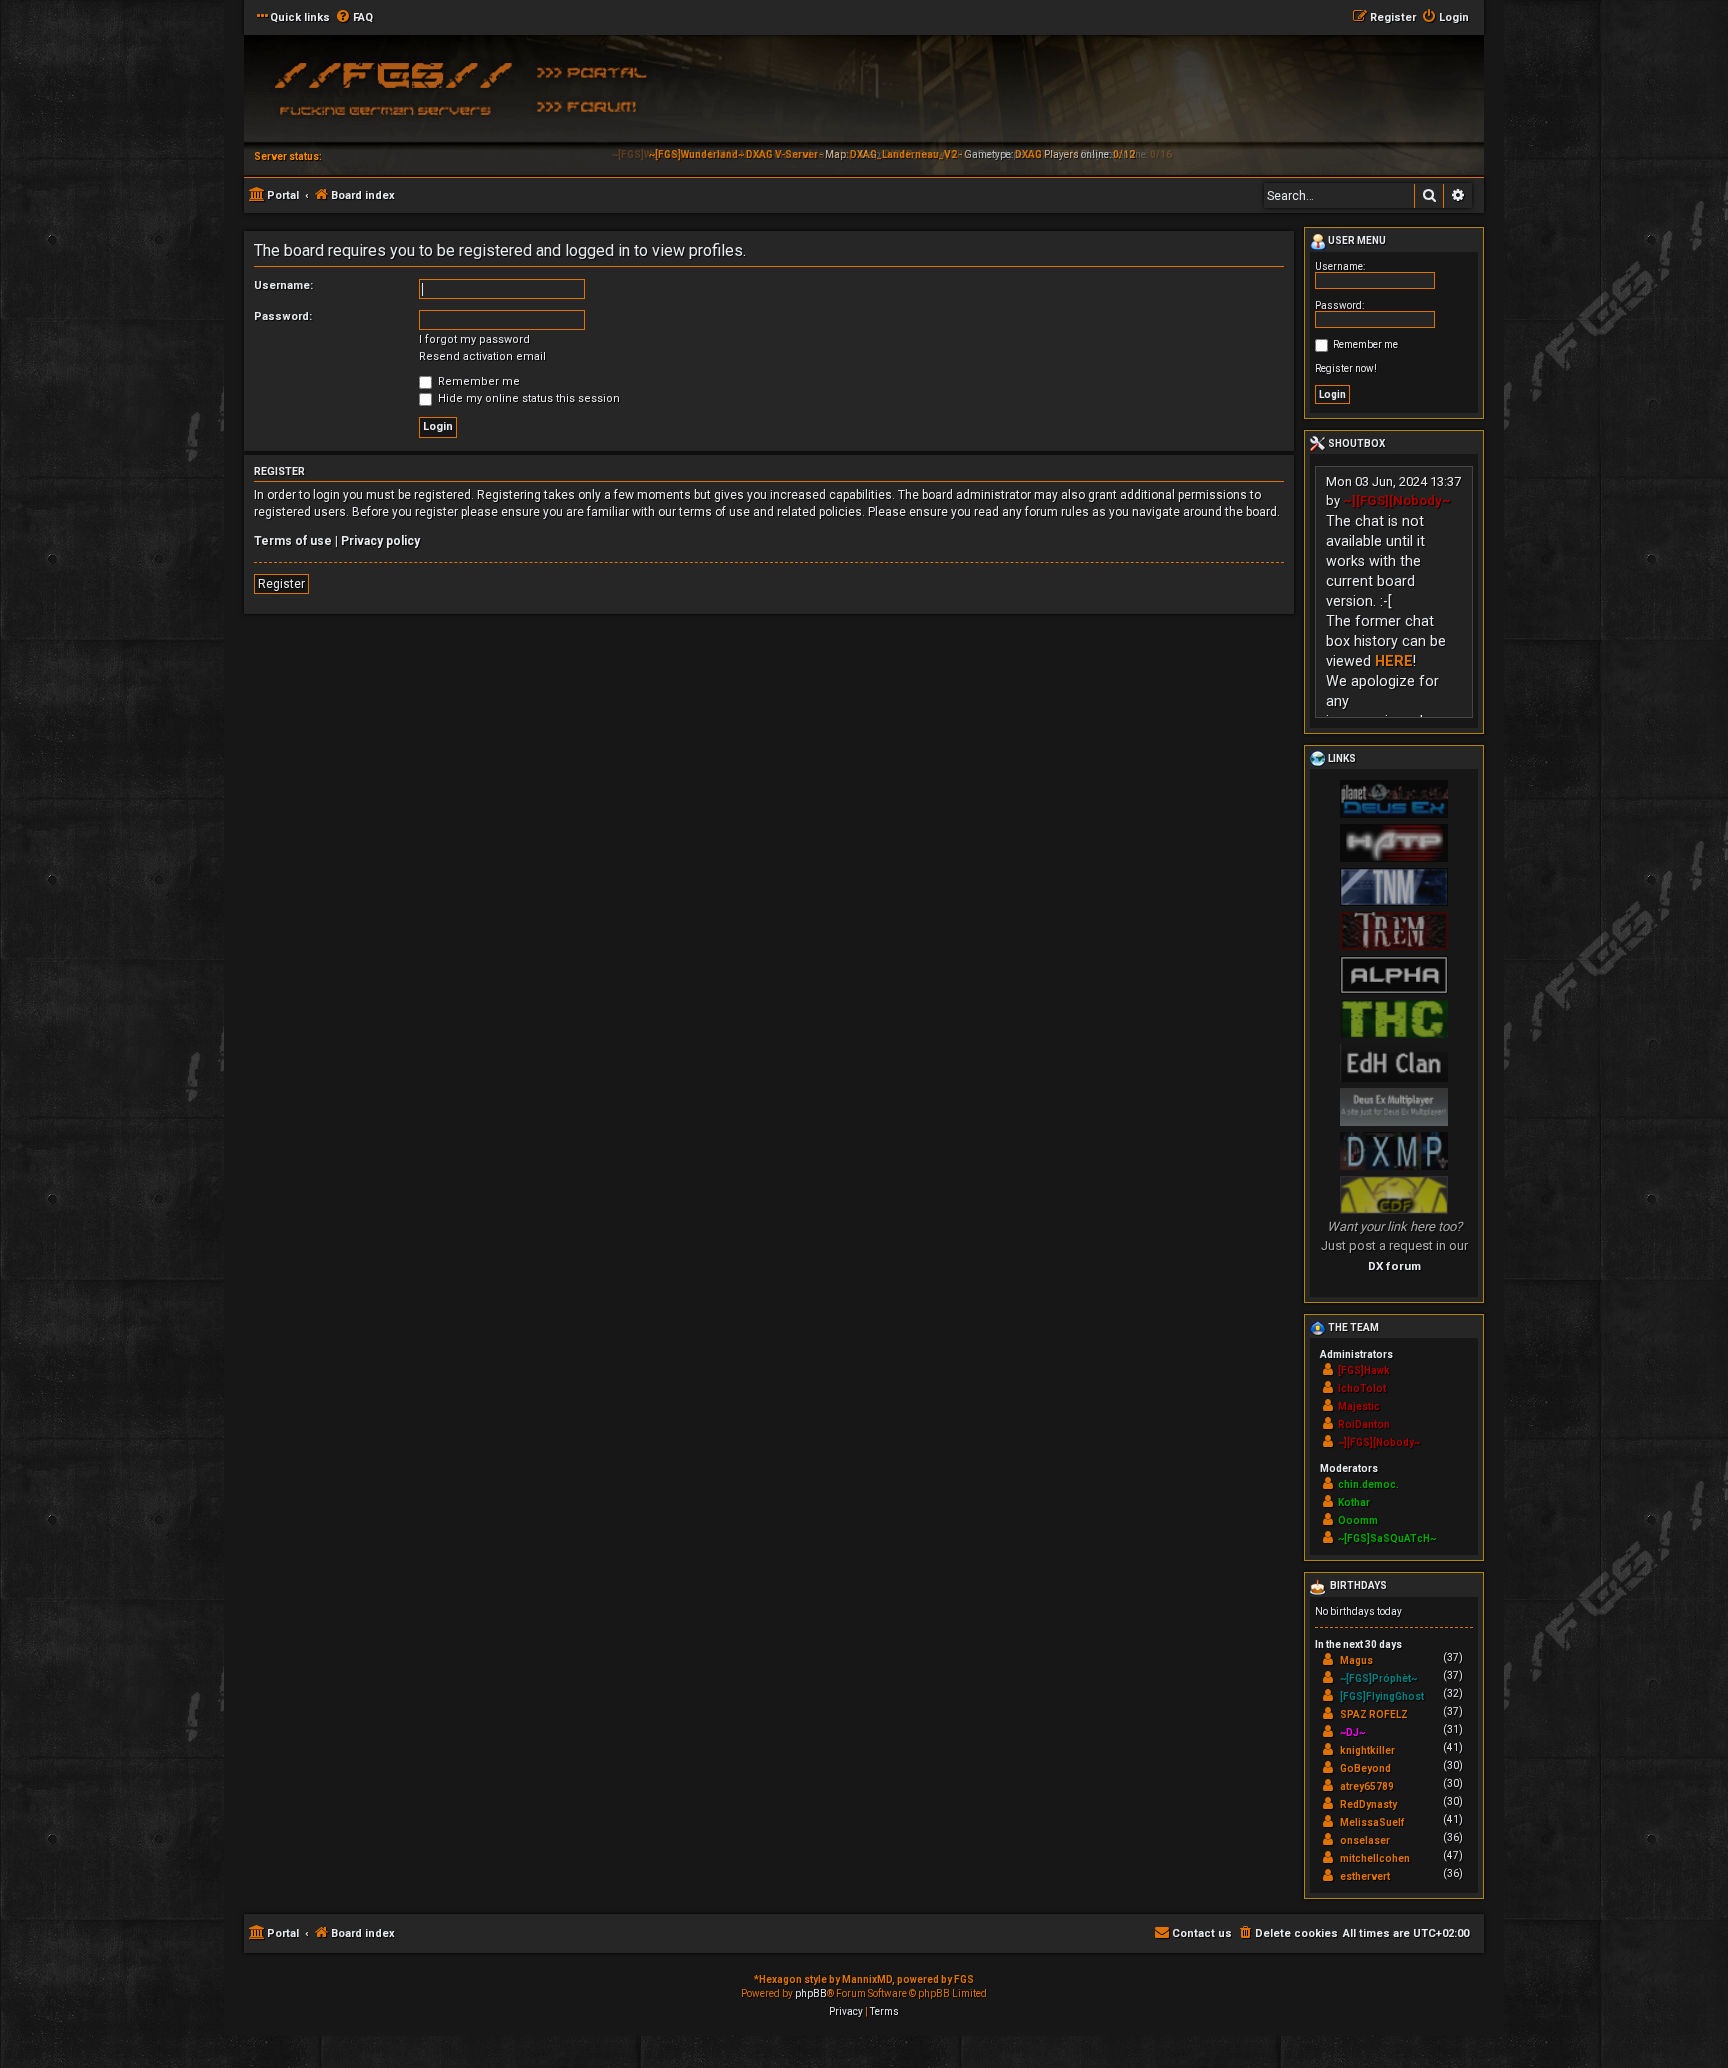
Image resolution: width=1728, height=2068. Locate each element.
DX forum (1394, 1266)
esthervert (1365, 1876)
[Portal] (599, 71)
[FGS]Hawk (1364, 1370)
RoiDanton (1364, 1424)
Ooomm (1358, 1520)
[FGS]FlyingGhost (1382, 1696)
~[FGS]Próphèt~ (1378, 1678)
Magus (1356, 1660)
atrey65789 (1367, 1786)
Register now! (1346, 368)
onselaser (1365, 1840)
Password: (283, 316)
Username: (283, 285)
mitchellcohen (1375, 1858)
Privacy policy (380, 541)
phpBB (811, 1993)
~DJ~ (1352, 1732)
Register (281, 584)
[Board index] (389, 95)
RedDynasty (1368, 1804)
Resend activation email (482, 356)
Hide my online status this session (527, 398)
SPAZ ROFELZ (1374, 1714)
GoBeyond (1365, 1768)
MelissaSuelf (1372, 1822)
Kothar (1354, 1502)
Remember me (477, 381)
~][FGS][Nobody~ (1397, 500)
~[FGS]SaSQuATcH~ (1387, 1538)
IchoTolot (1362, 1388)
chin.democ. (1368, 1484)
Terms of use (293, 541)
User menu (1356, 240)
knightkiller (1367, 1750)
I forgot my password (474, 339)
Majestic (1359, 1406)
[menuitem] (354, 18)
